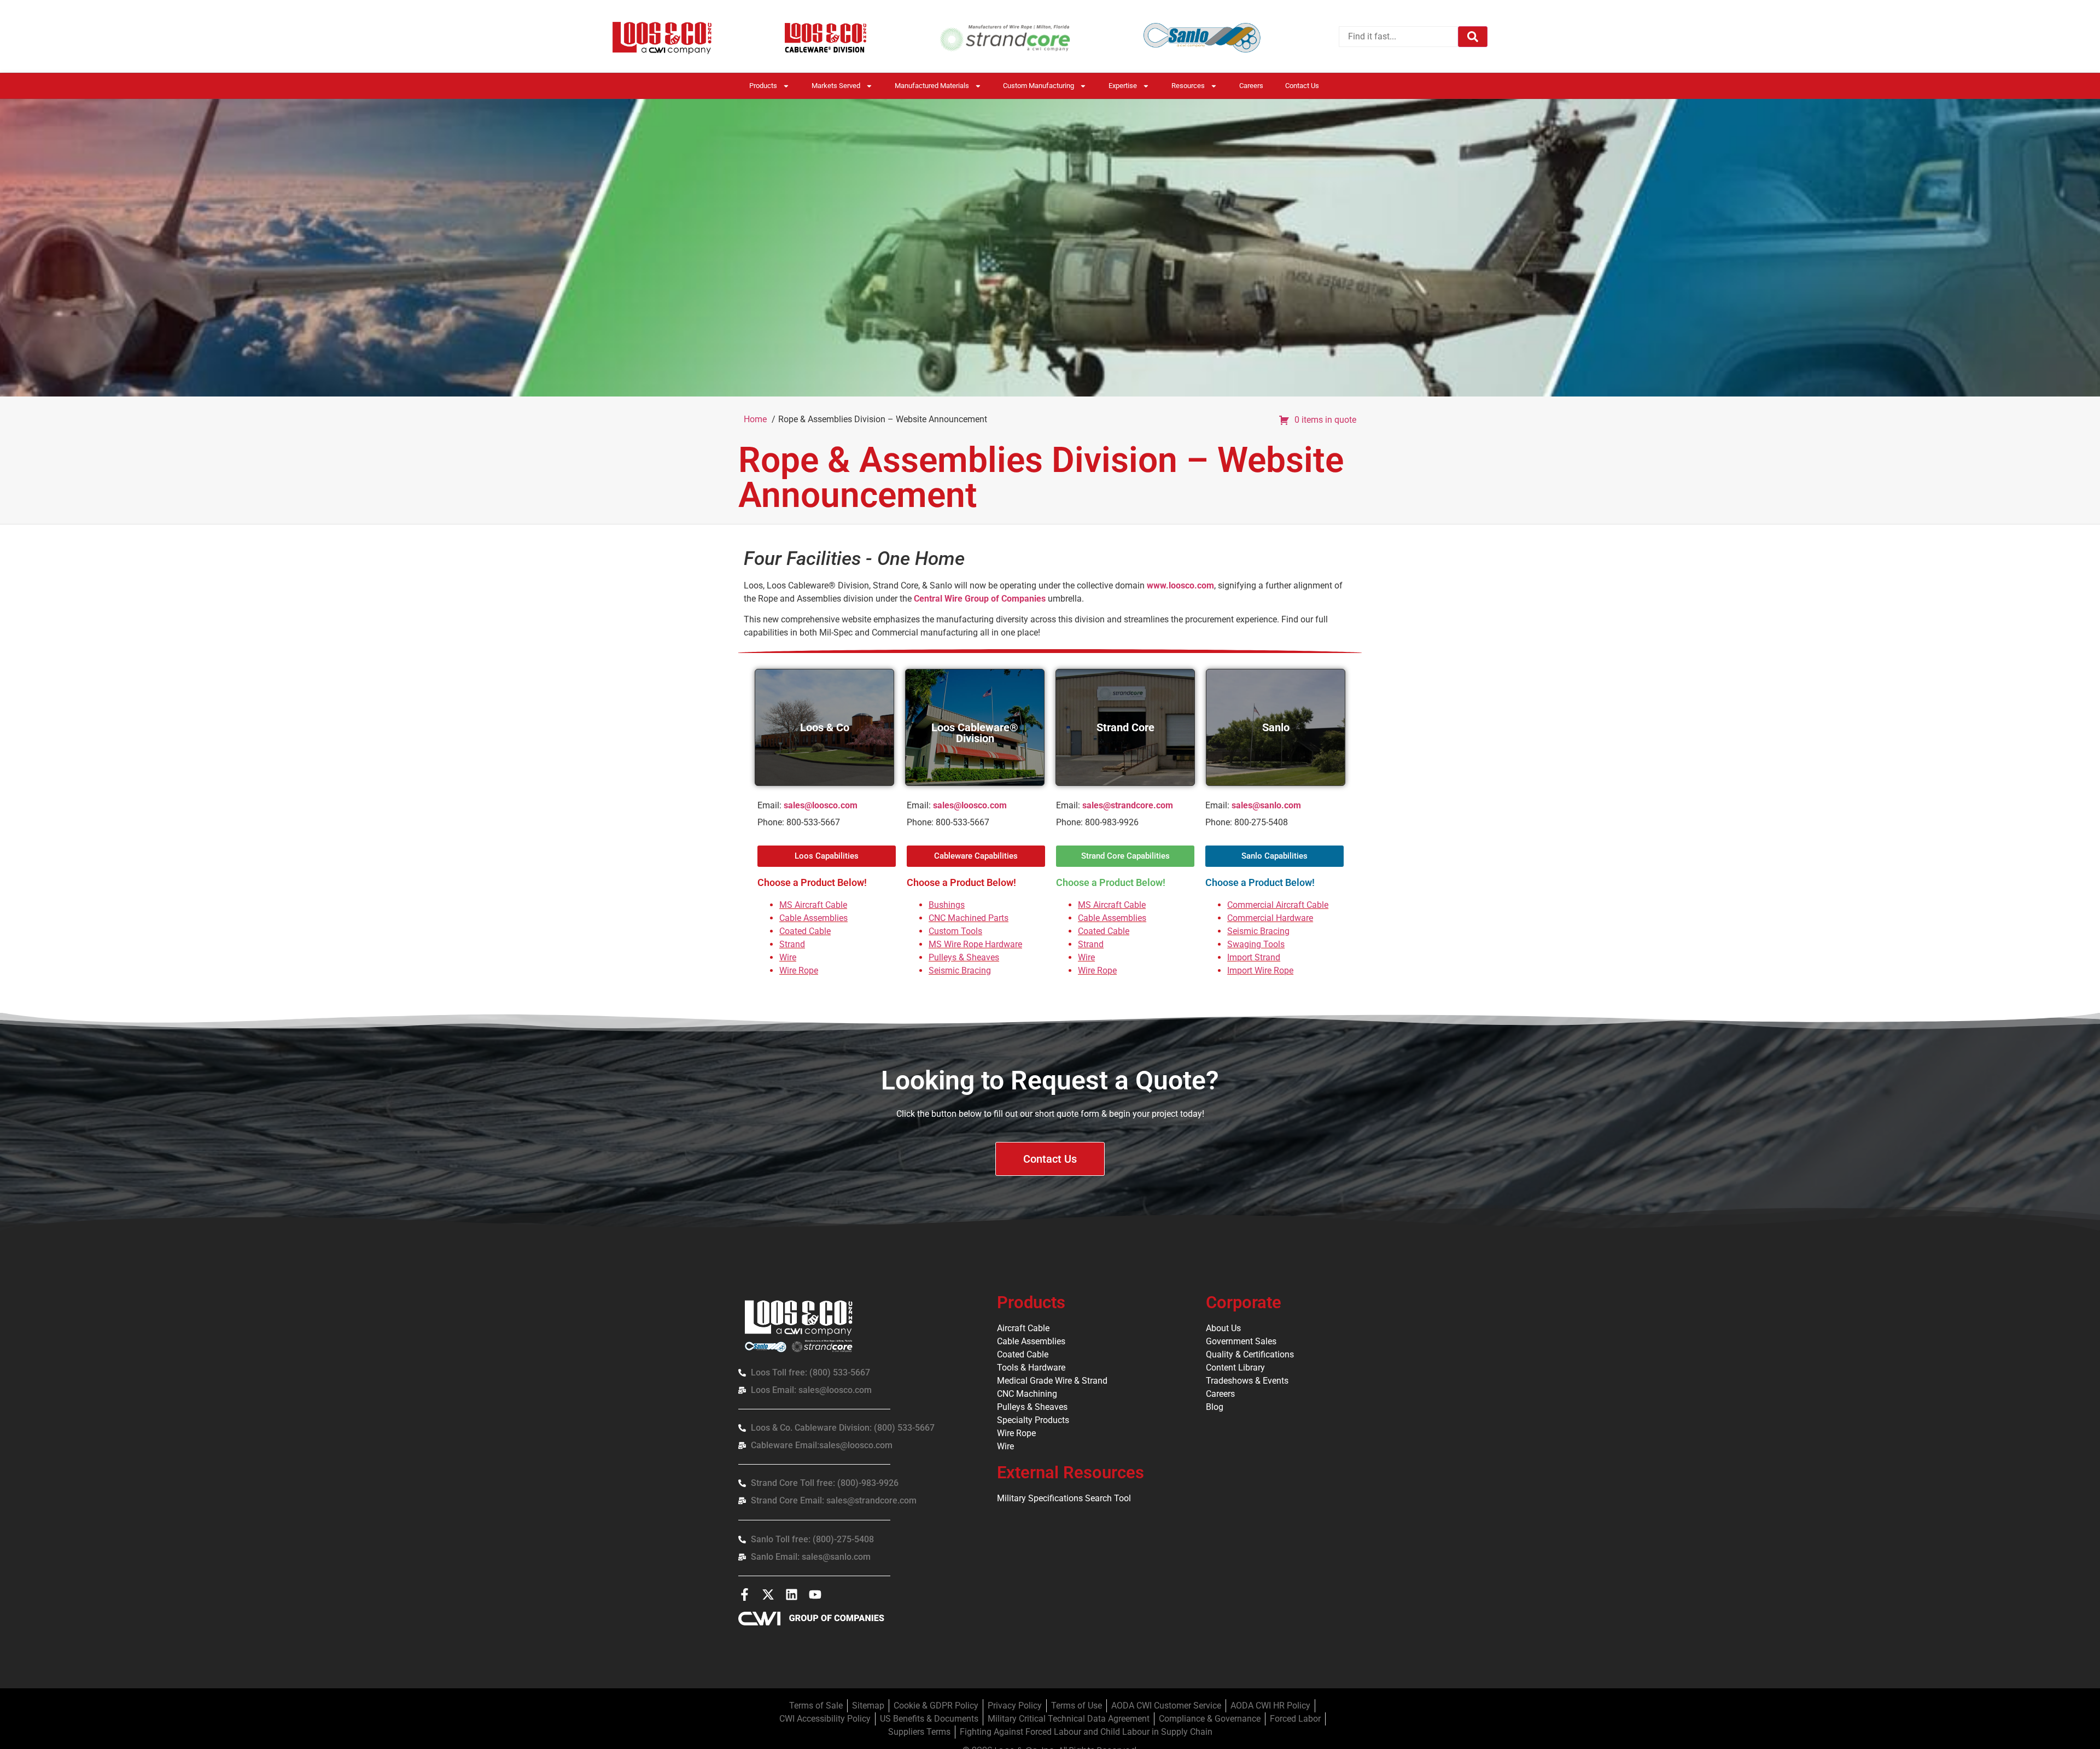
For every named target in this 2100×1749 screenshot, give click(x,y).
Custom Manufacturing (1039, 86)
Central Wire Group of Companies (980, 599)
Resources (1188, 86)
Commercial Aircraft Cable (1278, 905)
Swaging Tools (1256, 944)
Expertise (1123, 86)
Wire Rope (799, 970)
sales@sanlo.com (1266, 805)
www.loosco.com (1180, 585)
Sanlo (1276, 727)
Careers (1251, 86)
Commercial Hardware (1270, 918)
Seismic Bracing (960, 970)
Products (763, 86)
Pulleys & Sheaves (964, 957)
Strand (792, 944)
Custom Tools (955, 931)
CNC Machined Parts (969, 918)
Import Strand (1254, 957)
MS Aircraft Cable (813, 905)
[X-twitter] (768, 1594)
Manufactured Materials (932, 86)
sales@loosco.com (821, 805)
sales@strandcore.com (1128, 805)
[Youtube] (815, 1594)
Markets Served (836, 86)
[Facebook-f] (745, 1594)
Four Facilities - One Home (854, 559)
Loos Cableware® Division (975, 733)
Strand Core (1125, 727)
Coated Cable (805, 931)
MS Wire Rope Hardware (975, 944)
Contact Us (1302, 86)
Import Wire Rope (1260, 970)
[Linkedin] (792, 1594)
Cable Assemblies (813, 918)
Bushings (947, 905)
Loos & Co (825, 727)
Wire (788, 957)
